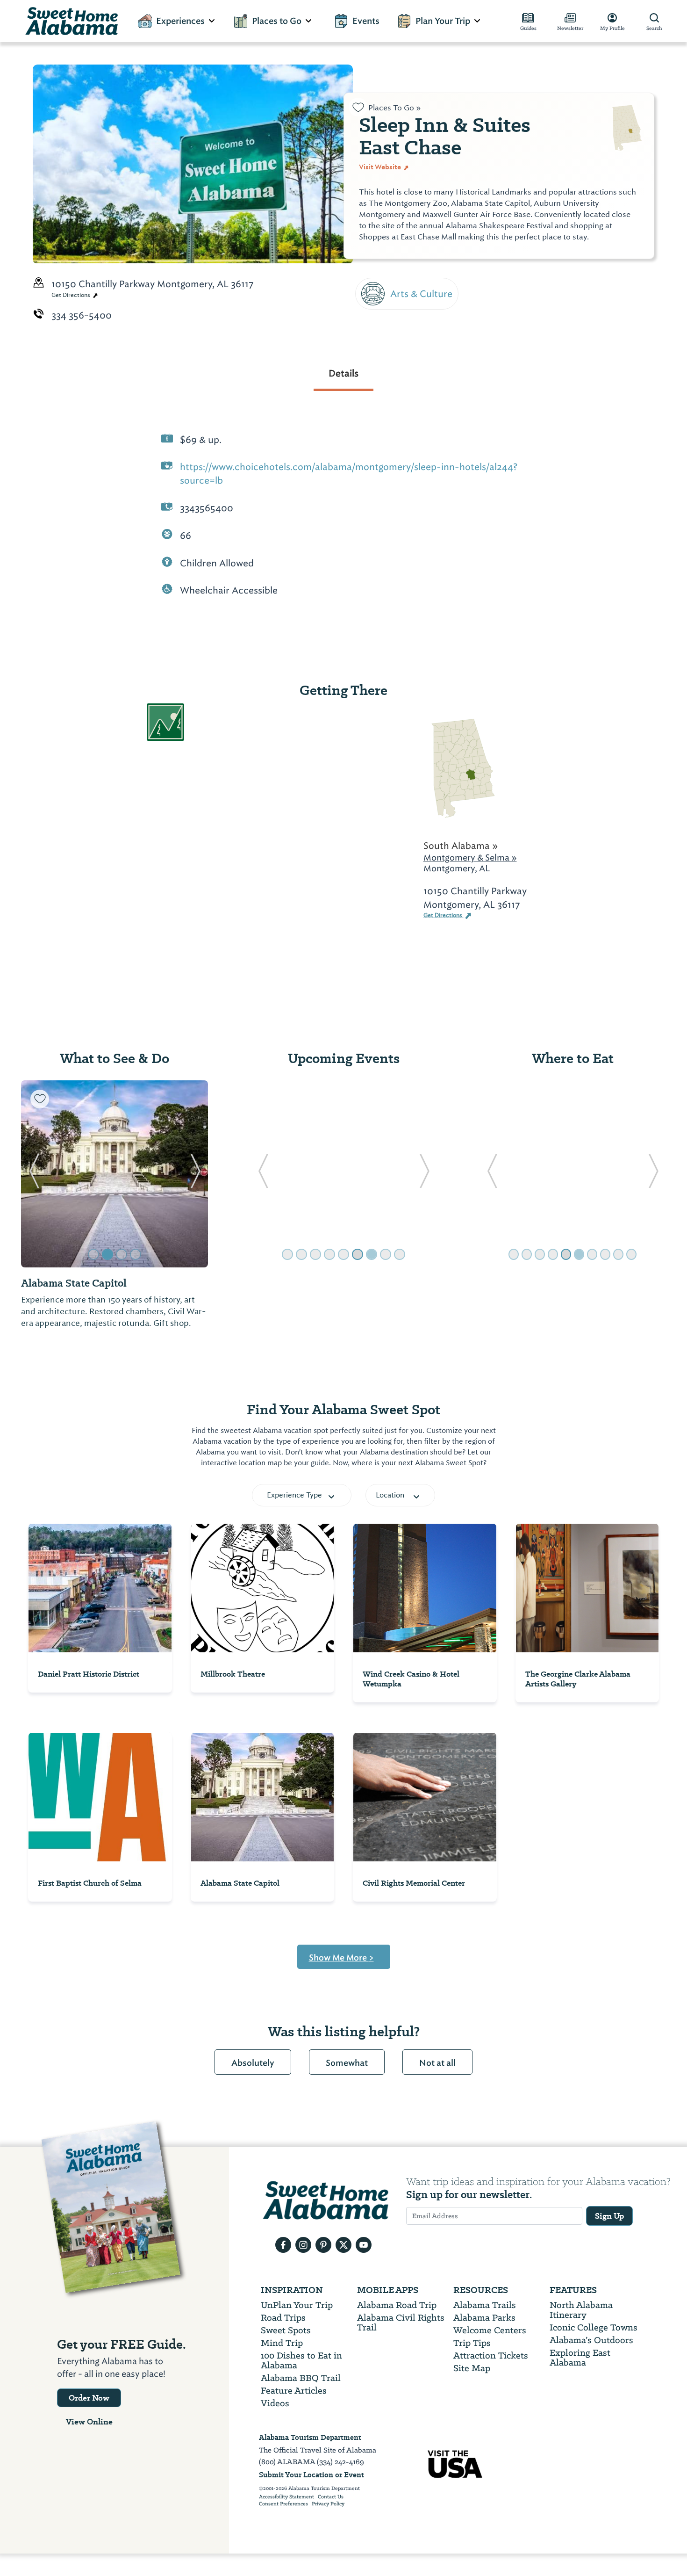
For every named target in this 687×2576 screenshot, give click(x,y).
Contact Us (331, 2497)
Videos (275, 2403)
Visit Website (381, 167)
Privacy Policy (328, 2504)
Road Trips (283, 2318)
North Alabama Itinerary (581, 2310)
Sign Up (609, 2216)
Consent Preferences (283, 2504)
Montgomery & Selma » (470, 857)
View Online (89, 2422)
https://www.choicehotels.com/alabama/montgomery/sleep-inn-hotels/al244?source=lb (349, 474)
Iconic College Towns (594, 2327)
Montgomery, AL (457, 868)
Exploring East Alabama (580, 2358)
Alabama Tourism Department (310, 2437)
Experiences (180, 21)
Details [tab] (343, 373)
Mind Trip (282, 2343)
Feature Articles (294, 2391)
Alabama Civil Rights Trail (401, 2323)
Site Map (472, 2368)
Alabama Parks (484, 2318)
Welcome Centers (490, 2330)
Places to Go (277, 21)
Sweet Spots (286, 2330)
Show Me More (341, 1958)
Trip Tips (472, 2343)
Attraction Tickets (491, 2355)
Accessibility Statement (286, 2497)
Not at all (437, 2063)
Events (366, 21)
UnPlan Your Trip (297, 2305)
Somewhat (347, 2063)
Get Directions (72, 295)
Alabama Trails (485, 2305)
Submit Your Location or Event (311, 2475)
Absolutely (253, 2063)
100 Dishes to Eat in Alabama (301, 2360)
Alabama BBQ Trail (301, 2378)
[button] (34, 1174)
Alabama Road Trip (397, 2305)
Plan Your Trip (443, 21)
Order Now (89, 2398)
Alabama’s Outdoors (591, 2340)
